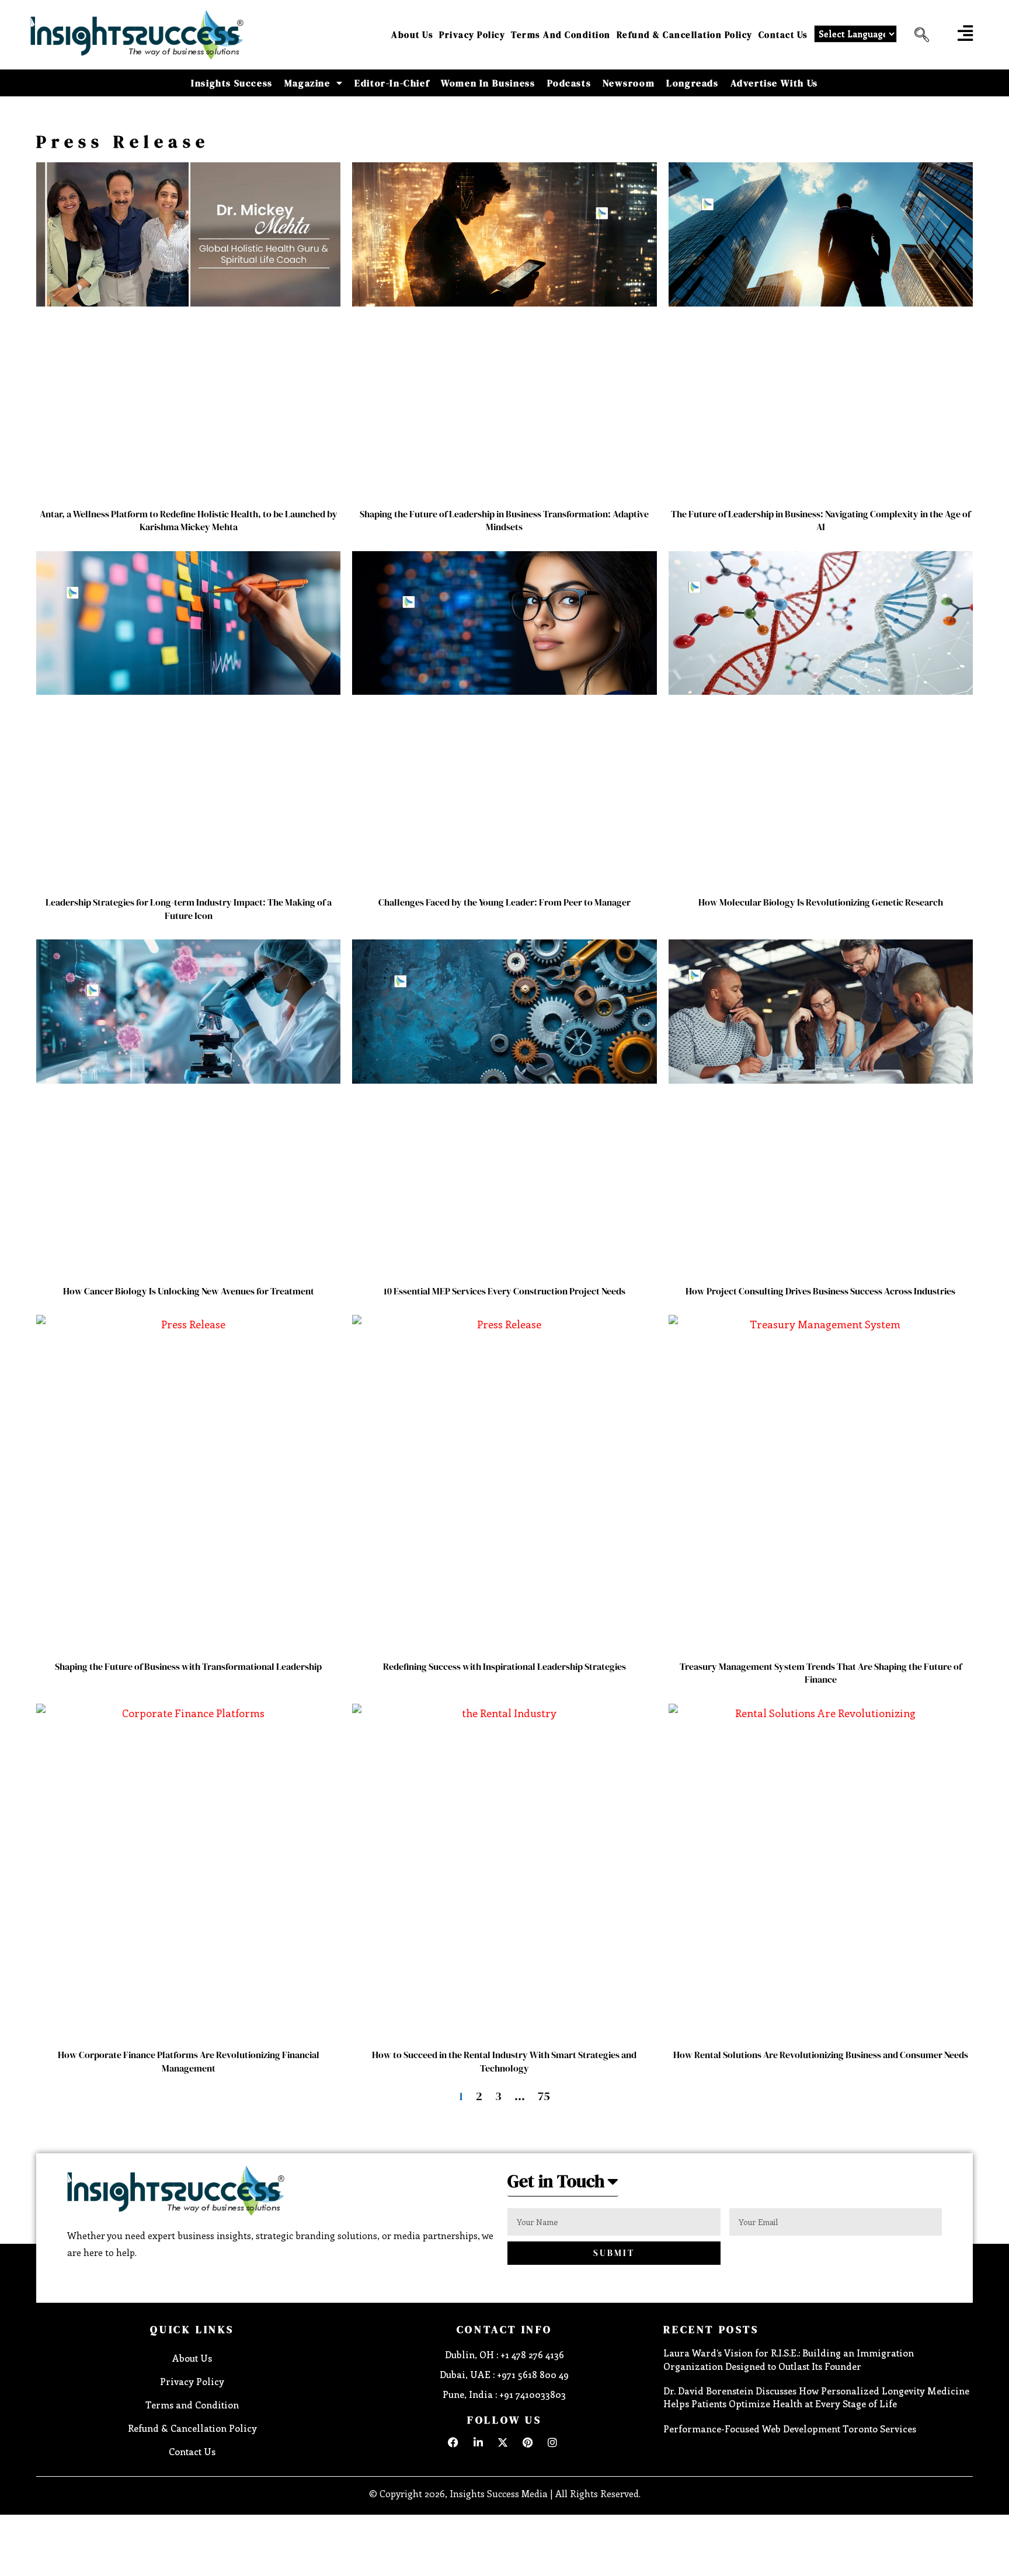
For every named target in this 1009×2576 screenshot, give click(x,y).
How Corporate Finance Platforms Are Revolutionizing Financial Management (189, 2061)
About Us (412, 35)
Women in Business (488, 83)
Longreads (692, 83)
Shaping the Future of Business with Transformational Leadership (188, 1666)
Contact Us (783, 35)
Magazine (307, 83)
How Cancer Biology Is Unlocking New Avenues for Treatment (189, 1291)
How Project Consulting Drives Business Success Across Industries (820, 1291)
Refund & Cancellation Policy (685, 35)
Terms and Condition (561, 35)
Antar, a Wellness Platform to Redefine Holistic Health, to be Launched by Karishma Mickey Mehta (189, 520)
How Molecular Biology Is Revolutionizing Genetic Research (821, 902)
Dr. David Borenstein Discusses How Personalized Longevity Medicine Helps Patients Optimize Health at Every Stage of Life (816, 2397)
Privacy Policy (472, 35)
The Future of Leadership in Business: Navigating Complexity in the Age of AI (821, 520)
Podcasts (569, 83)
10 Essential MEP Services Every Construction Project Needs (505, 1291)
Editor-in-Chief (392, 83)
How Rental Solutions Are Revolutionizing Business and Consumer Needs (821, 2055)
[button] (917, 35)
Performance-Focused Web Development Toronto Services (790, 2429)
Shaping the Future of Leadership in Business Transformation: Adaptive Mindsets (504, 520)
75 (544, 2096)
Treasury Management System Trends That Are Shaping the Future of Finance (821, 1673)
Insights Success (232, 83)
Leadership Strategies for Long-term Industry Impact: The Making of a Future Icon (189, 908)
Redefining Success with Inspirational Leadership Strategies (505, 1666)
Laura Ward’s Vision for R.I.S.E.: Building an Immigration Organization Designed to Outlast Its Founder (789, 2359)
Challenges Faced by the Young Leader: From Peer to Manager (505, 902)
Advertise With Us (774, 83)
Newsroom (629, 83)
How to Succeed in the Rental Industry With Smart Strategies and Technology (504, 2061)
